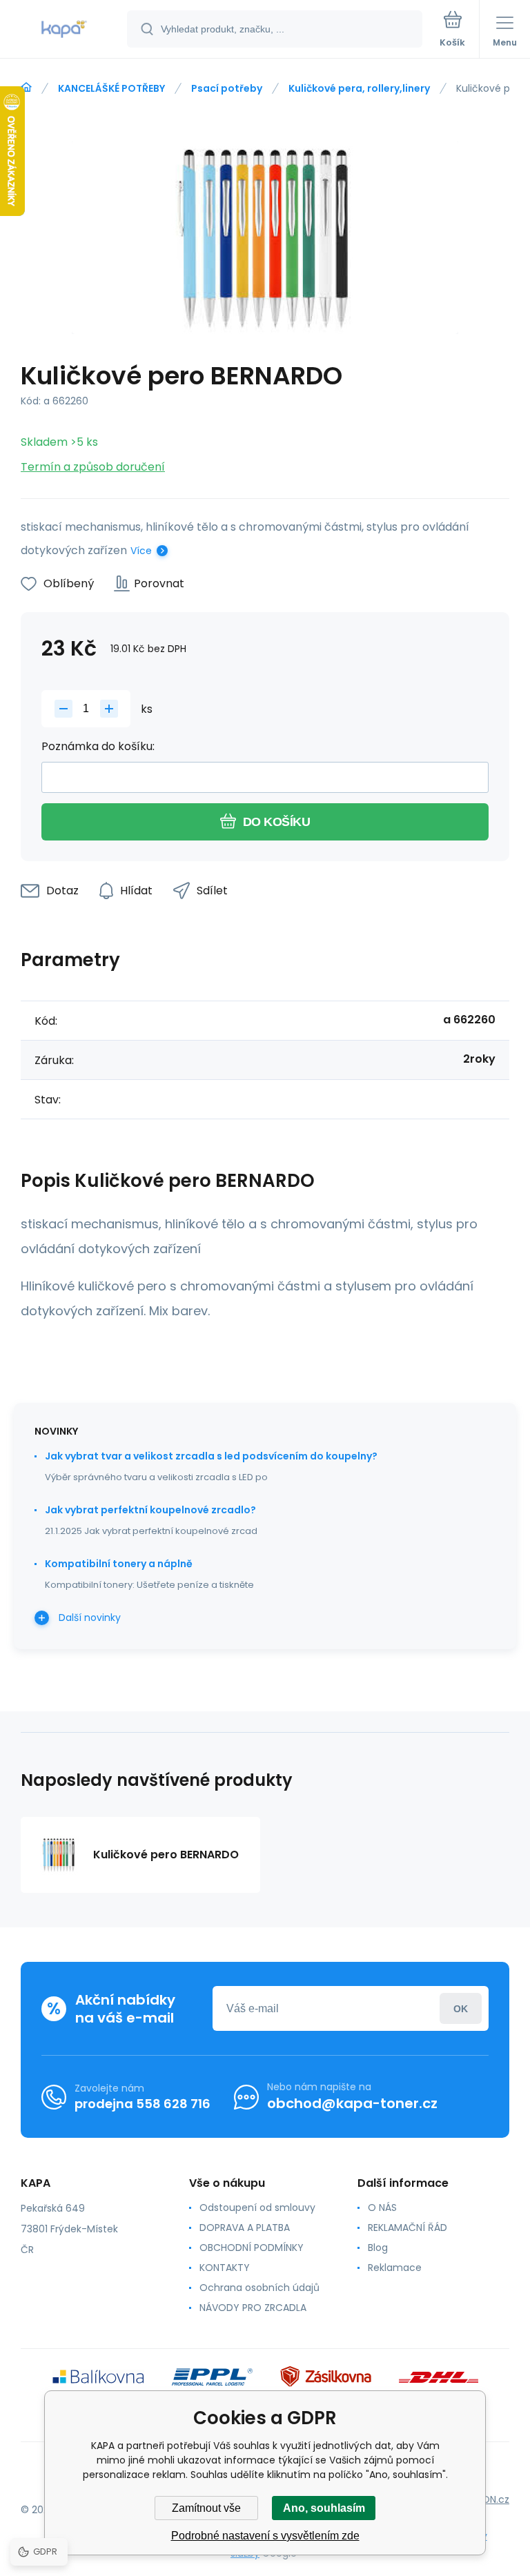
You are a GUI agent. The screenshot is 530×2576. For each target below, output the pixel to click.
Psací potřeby (227, 88)
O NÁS (382, 2208)
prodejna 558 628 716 (143, 2104)
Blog (378, 2248)
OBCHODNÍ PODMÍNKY (252, 2248)
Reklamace (395, 2268)
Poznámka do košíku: (98, 746)
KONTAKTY (225, 2268)
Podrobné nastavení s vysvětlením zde (265, 2536)
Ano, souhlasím (324, 2508)
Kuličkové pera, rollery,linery (359, 88)
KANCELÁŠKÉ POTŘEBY (111, 88)
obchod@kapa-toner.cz (352, 2103)
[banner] (64, 30)
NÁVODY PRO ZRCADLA (253, 2308)
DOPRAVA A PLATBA (245, 2228)
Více (141, 551)
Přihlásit (461, 2008)
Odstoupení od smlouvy (257, 2208)
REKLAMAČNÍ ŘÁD (408, 2228)
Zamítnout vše (206, 2508)
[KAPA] (26, 88)
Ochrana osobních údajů (259, 2288)
